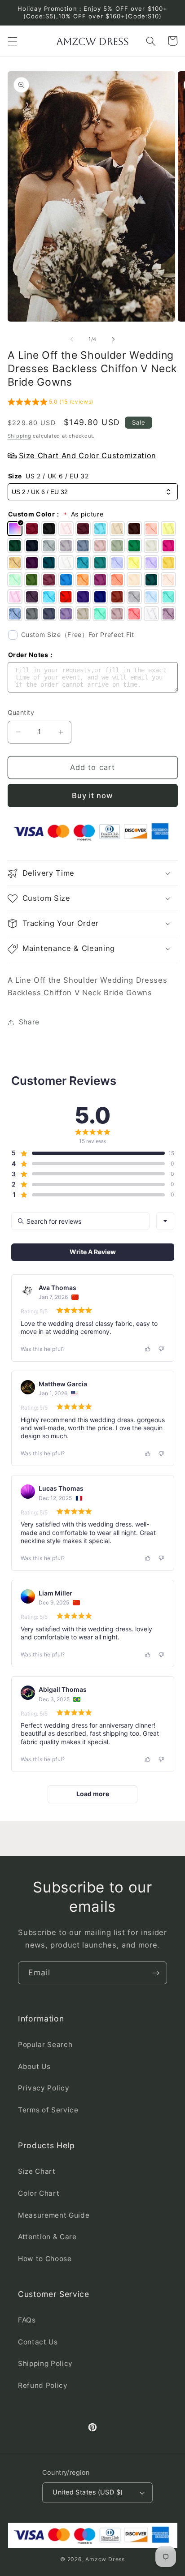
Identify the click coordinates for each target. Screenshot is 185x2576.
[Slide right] (113, 339)
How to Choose (45, 2259)
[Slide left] (72, 339)
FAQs (27, 2320)
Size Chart (37, 2171)
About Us (34, 2066)
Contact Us (38, 2342)
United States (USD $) (88, 2492)
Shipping (20, 436)
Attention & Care (47, 2237)
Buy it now (93, 796)
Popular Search (45, 2045)
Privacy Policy (44, 2088)
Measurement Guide (54, 2215)
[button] (12, 41)
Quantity (21, 712)
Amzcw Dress (105, 2559)
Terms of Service (48, 2110)
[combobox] (165, 1221)
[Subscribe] (156, 1973)
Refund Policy (43, 2385)
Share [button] (29, 1022)
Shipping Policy (45, 2363)
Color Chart (39, 2193)
